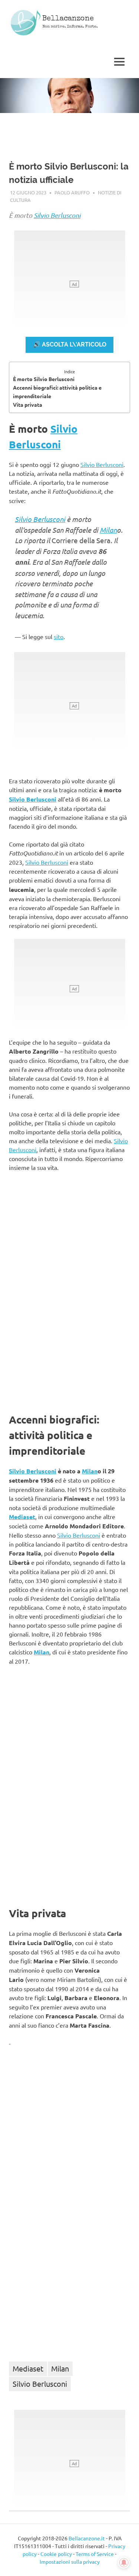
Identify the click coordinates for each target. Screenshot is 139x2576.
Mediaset (22, 1517)
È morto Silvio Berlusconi (44, 379)
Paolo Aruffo (72, 192)
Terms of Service (95, 2554)
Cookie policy (56, 2554)
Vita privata (28, 404)
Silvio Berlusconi (57, 215)
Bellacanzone (68, 19)
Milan (108, 530)
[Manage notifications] (124, 2563)
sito (59, 636)
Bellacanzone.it (87, 2538)
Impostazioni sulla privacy (70, 2562)
